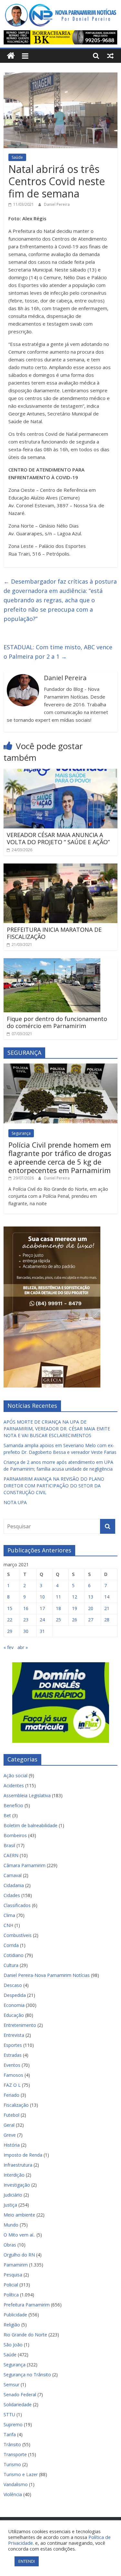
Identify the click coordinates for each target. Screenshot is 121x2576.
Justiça (10, 2205)
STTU (9, 2414)
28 (107, 1620)
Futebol (11, 2115)
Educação (14, 2015)
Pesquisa (13, 2275)
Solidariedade (18, 2404)
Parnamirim (16, 2265)
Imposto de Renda (23, 2155)
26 (75, 1620)
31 (42, 1631)
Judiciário (13, 2195)
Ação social (15, 1775)
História (12, 2145)
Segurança (21, 1133)
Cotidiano (14, 1955)
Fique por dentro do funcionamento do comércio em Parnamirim (57, 1022)
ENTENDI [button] (27, 2561)
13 (91, 1597)
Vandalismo (16, 2484)
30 (26, 1631)
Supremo (13, 2424)
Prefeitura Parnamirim (27, 2305)
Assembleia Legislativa (27, 1795)
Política (11, 2295)
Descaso (13, 1985)
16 (26, 1608)
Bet (7, 1815)
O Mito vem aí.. (19, 2235)
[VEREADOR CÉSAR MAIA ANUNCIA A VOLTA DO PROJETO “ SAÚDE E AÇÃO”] (60, 773)
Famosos (13, 2075)
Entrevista (14, 2035)
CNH (8, 1925)
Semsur (11, 2385)
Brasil (9, 1845)
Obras (10, 2245)
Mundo (11, 2225)
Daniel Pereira (57, 204)
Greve (10, 2135)
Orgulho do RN (19, 2255)
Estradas (13, 2055)
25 (58, 1620)
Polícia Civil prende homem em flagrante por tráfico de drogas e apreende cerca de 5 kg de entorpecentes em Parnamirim (60, 1157)
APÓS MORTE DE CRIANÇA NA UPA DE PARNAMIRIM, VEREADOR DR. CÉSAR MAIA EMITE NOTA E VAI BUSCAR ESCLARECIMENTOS (57, 1429)
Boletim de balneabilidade (30, 1825)
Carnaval (13, 1875)
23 (26, 1620)
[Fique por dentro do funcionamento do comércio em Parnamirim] (52, 962)
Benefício (13, 1805)
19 (75, 1608)
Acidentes (14, 1785)
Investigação (17, 2185)
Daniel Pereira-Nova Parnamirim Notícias (47, 1975)
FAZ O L (12, 2085)
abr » (23, 1647)
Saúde (17, 157)
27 (91, 1620)
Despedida (15, 1995)
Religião (12, 2325)
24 (42, 1620)
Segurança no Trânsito (27, 2375)
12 (75, 1597)
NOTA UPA (15, 1502)
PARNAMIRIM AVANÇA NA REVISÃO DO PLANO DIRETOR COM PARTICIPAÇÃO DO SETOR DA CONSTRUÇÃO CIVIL (54, 1486)
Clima (9, 1915)
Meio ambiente (19, 2215)
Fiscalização (16, 2105)
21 (107, 1608)
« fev (9, 1647)
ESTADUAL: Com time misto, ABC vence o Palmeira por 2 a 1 (58, 652)
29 (10, 1631)
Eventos (12, 2065)
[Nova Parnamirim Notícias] (11, 56)
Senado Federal (20, 2395)
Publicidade (15, 2315)
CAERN (11, 1855)
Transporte (15, 2454)
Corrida (11, 1945)
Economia (14, 2005)
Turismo (12, 2464)
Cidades (12, 1895)
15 (10, 1608)
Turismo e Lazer (21, 2474)
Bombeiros (15, 1835)
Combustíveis (18, 1935)
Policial (11, 2285)
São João (13, 2345)
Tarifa (10, 2434)
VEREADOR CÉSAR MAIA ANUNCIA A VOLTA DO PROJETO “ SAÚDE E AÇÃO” (58, 838)
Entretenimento (20, 2025)
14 (107, 1597)
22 (10, 1620)
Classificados (17, 1905)
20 (91, 1608)
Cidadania (14, 1885)
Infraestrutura (18, 2165)
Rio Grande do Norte (25, 2335)
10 (42, 1597)
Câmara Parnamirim (25, 1865)
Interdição (14, 2175)
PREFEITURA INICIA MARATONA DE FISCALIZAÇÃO (54, 933)
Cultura (11, 1965)
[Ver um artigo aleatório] (110, 56)
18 (58, 1608)
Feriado (11, 2095)
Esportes (13, 2045)
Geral (9, 2125)
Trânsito (12, 2444)
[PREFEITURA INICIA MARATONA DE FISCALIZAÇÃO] (60, 867)
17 (42, 1608)
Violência (13, 2494)
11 (58, 1597)
